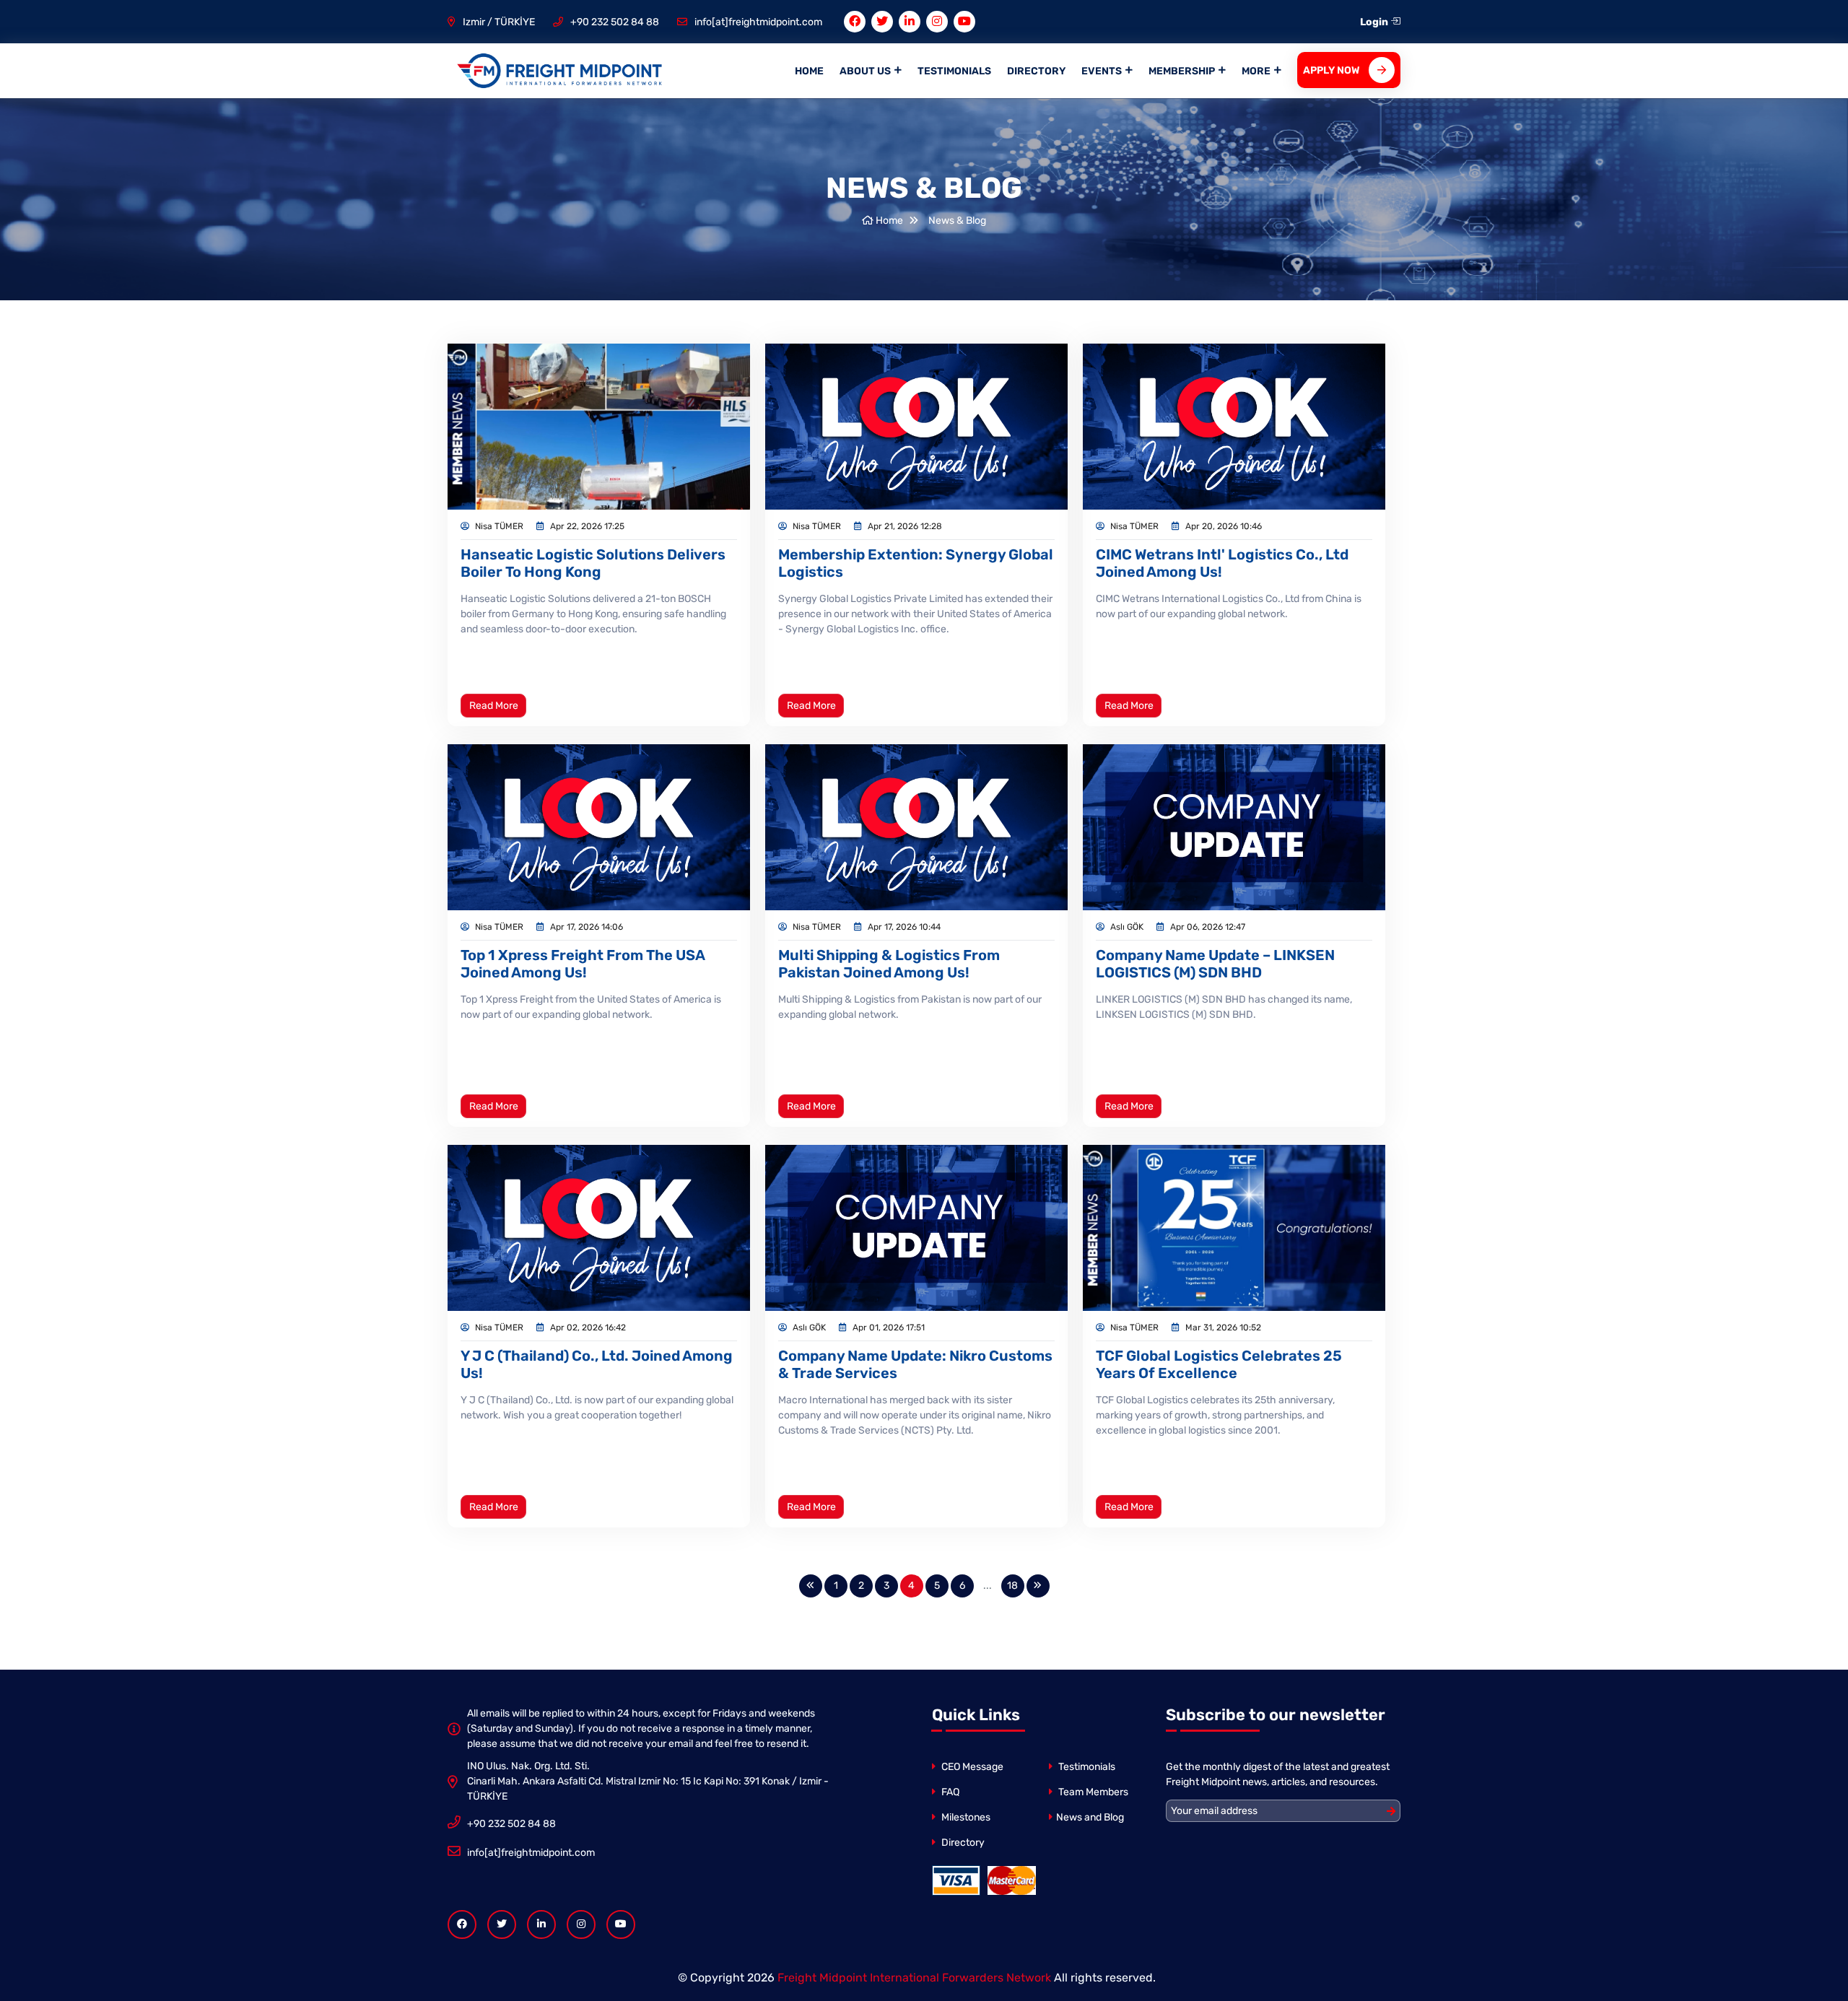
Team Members (1092, 1792)
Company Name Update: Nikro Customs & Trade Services (915, 1364)
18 (1012, 1586)
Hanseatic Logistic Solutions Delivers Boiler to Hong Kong (593, 563)
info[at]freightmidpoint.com (758, 22)
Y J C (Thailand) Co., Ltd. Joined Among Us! (597, 1364)
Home (809, 71)
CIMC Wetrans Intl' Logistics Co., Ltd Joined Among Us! (1222, 563)
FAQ (949, 1792)
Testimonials (954, 71)
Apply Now (1331, 70)
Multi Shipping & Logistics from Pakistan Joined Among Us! (889, 964)
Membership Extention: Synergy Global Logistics (916, 563)
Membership (1182, 71)
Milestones (965, 1817)
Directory (1036, 71)
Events (1102, 71)
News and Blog (1090, 1817)
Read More (494, 706)
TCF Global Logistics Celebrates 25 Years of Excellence (1219, 1364)
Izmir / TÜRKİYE (499, 22)
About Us (865, 71)
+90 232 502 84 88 (615, 22)
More (1256, 71)
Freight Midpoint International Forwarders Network (914, 1978)
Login (1375, 22)
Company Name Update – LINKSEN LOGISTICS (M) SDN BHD (1215, 964)
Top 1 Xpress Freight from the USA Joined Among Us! (583, 964)
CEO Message (971, 1767)
